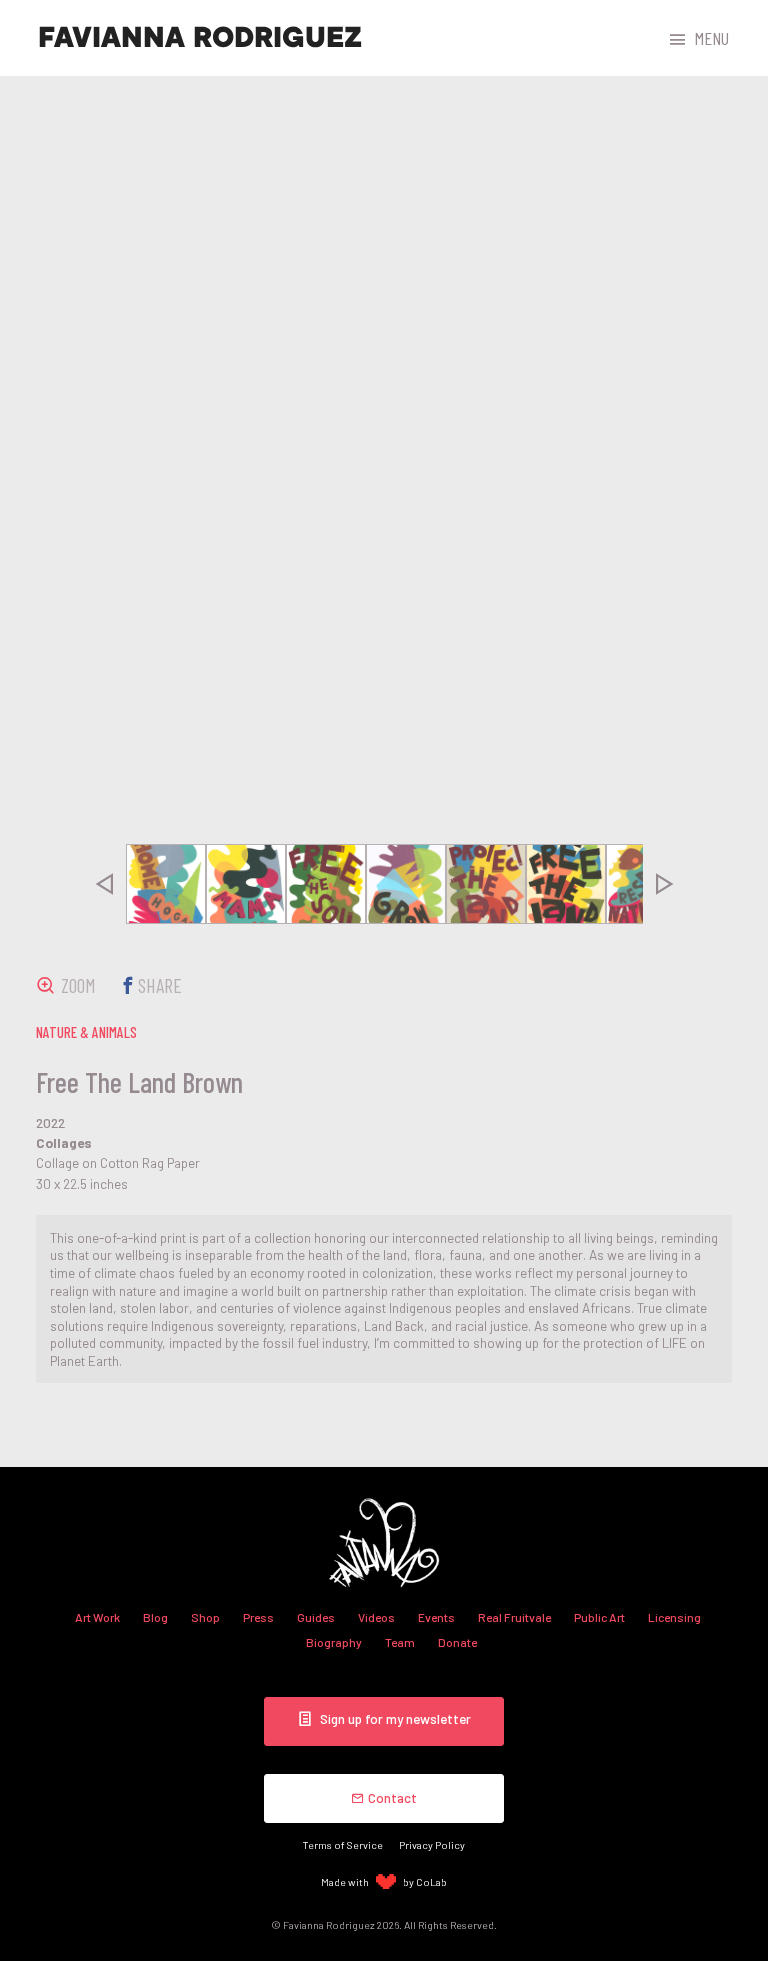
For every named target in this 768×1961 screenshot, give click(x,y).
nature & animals (86, 1032)
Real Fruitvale (514, 1617)
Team (400, 1642)
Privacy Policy (432, 1844)
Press (258, 1617)
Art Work (97, 1617)
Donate (457, 1642)
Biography (334, 1642)
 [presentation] (104, 884)
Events (436, 1617)
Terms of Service (343, 1844)
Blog (155, 1617)
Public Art (599, 1617)
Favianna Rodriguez (200, 38)
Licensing (674, 1617)
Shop (205, 1617)
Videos (376, 1617)
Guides (316, 1617)
